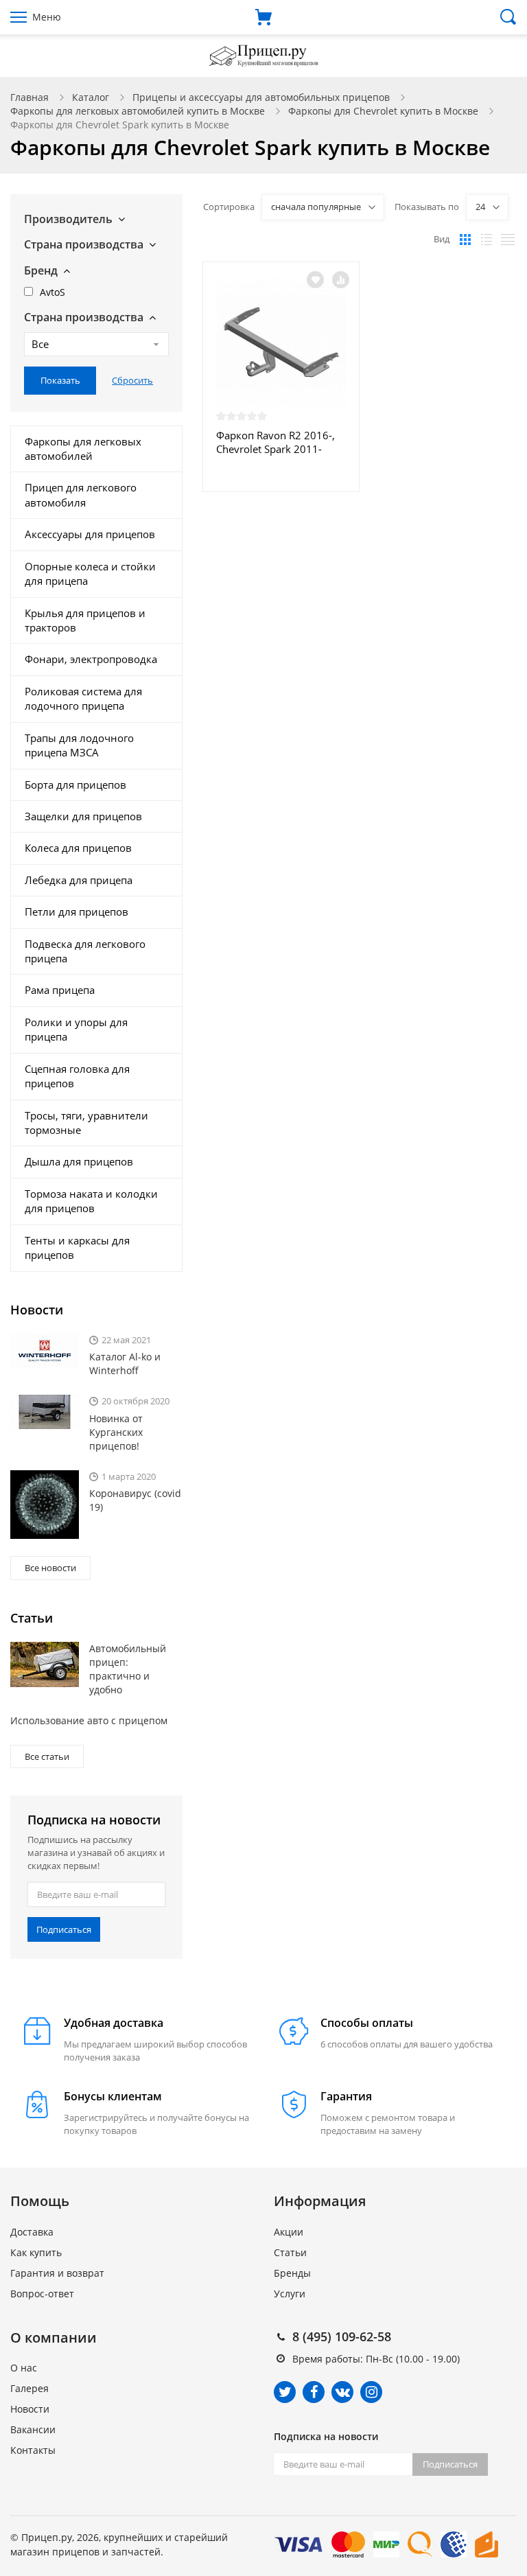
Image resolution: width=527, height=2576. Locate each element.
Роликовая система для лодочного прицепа (83, 698)
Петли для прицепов (77, 912)
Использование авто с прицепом (89, 1720)
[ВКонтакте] (342, 2392)
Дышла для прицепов (79, 1161)
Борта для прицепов (75, 785)
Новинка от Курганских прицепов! (116, 1432)
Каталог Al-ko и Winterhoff (125, 1364)
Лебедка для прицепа (79, 880)
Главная (30, 97)
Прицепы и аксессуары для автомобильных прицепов (261, 97)
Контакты (33, 2450)
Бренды (292, 2273)
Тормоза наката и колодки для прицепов (91, 1201)
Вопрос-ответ (42, 2294)
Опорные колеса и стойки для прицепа (90, 573)
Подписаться (64, 1929)
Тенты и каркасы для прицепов (77, 1248)
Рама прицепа (60, 990)
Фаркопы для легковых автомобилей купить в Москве (138, 111)
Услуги (290, 2294)
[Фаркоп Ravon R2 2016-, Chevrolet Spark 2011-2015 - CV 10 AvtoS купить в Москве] (281, 343)
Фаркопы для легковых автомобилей (83, 449)
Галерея (30, 2388)
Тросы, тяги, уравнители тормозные (86, 1123)
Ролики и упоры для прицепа (76, 1029)
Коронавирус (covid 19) (135, 1500)
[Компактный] (508, 240)
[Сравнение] (341, 280)
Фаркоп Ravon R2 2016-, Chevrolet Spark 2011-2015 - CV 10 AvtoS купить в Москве (281, 442)
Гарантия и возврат (57, 2273)
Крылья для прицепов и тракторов (85, 620)
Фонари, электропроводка (91, 659)
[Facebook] (314, 2392)
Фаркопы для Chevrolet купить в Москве (383, 111)
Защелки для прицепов (83, 816)
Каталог (91, 97)
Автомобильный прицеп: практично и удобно (128, 1669)
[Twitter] (285, 2392)
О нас (24, 2368)
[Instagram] (371, 2392)
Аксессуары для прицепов (90, 534)
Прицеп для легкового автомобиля (81, 495)
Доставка (32, 2232)
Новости (30, 2409)
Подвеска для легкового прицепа (85, 951)
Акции (289, 2232)
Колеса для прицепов (78, 848)
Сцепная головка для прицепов (77, 1076)
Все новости (50, 1568)
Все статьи (47, 1756)
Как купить (36, 2252)
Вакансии (33, 2429)
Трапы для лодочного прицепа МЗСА (79, 745)
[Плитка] (465, 240)
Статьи (290, 2252)
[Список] (487, 240)
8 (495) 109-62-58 (342, 2336)
